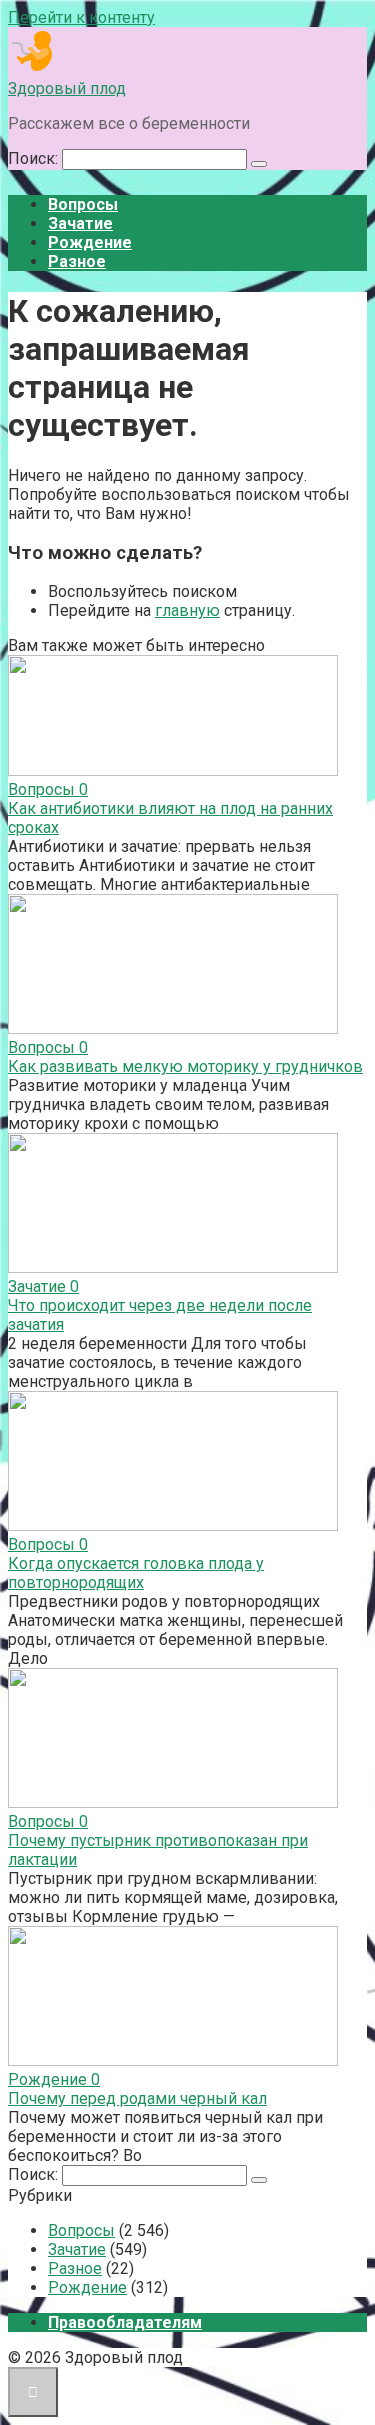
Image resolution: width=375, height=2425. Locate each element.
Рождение (90, 242)
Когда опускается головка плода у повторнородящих (136, 1573)
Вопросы (83, 204)
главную (187, 610)
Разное (77, 261)
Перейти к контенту (81, 17)
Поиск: (35, 158)
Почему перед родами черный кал (137, 2098)
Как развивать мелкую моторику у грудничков (185, 1066)
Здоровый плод (67, 88)
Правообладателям (125, 2322)
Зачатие (80, 223)
